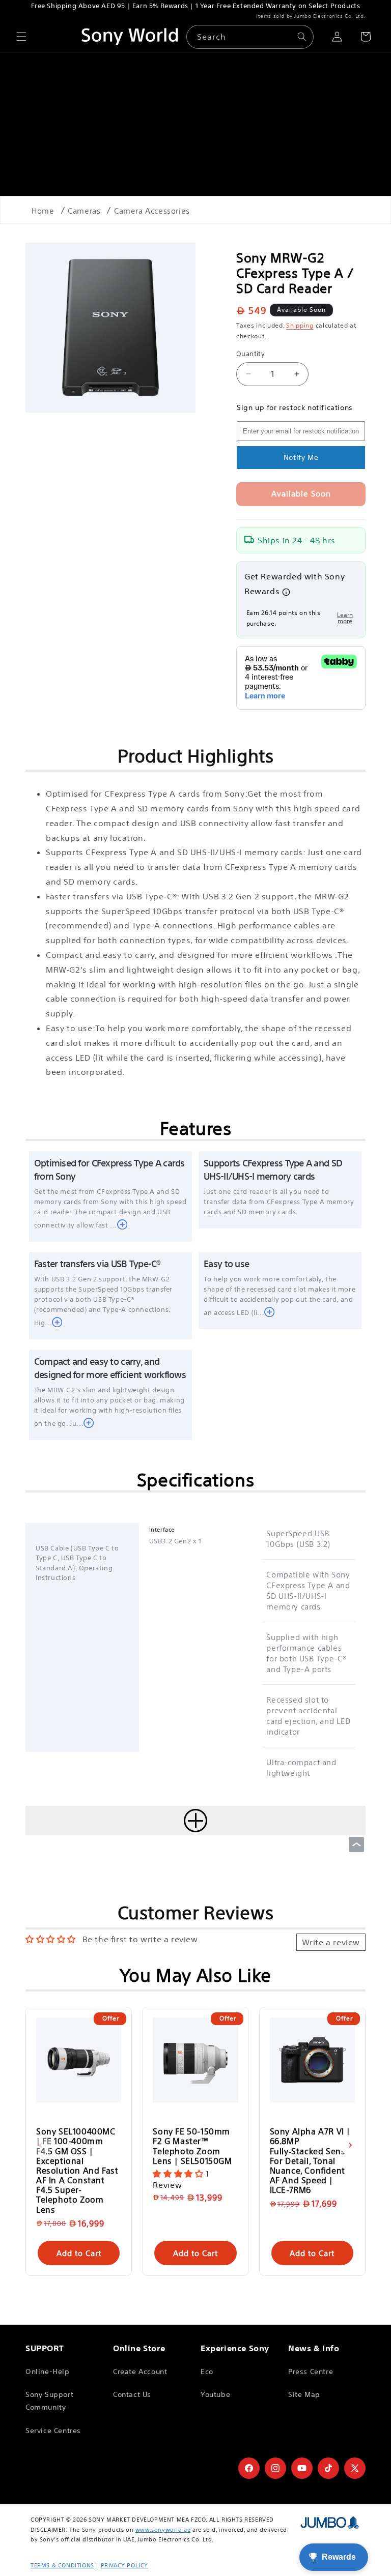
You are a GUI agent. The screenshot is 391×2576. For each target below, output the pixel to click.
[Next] (350, 2145)
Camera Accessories (152, 211)
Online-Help (48, 2372)
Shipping (300, 325)
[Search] (302, 37)
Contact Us (132, 2394)
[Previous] (41, 2145)
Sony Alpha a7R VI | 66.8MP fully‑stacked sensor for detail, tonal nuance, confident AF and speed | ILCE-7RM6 (312, 2160)
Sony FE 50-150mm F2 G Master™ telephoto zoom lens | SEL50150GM (192, 2146)
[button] (21, 37)
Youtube (215, 2394)
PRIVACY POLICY (124, 2565)
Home (43, 211)
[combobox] (250, 37)
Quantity (250, 354)
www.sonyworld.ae (163, 2530)
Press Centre (311, 2372)
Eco (207, 2372)
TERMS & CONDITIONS (62, 2565)
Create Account (140, 2372)
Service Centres (53, 2431)
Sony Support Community (49, 2401)
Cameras (84, 211)
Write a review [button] (331, 1942)
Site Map (304, 2394)
